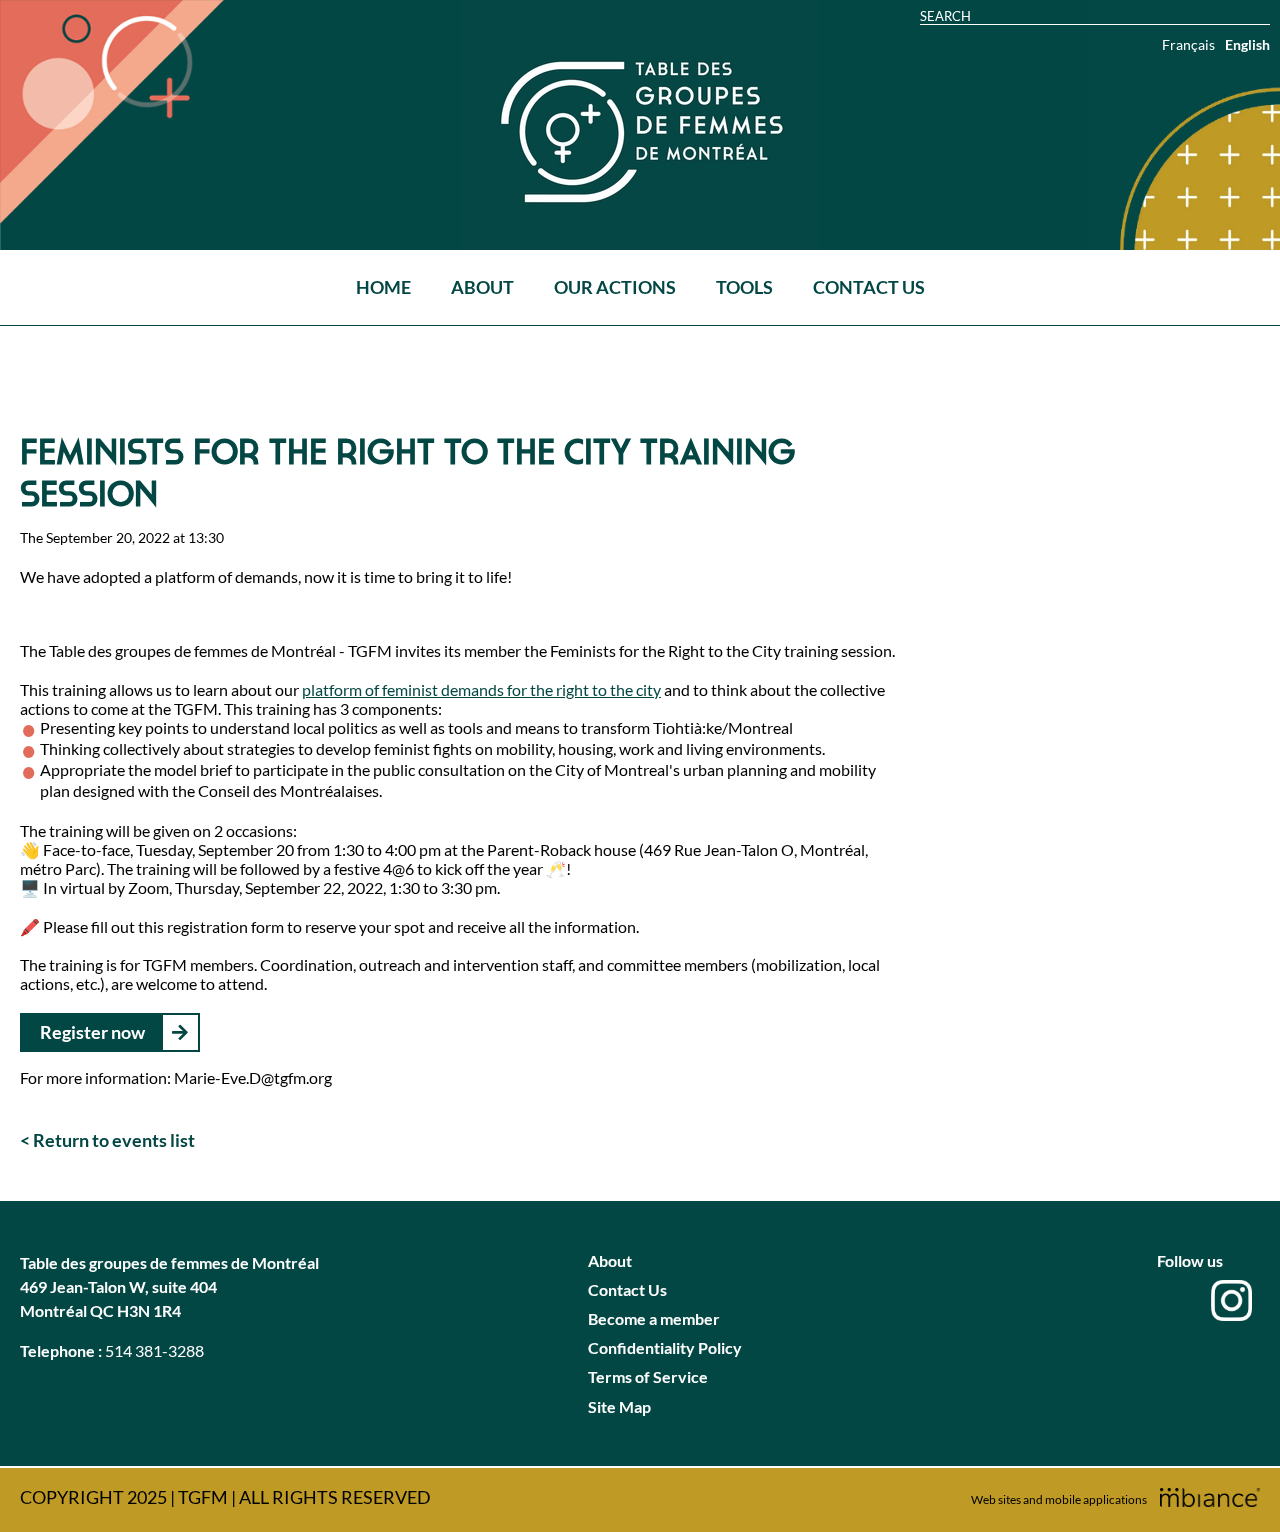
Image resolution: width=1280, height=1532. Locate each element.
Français (1188, 44)
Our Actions (615, 287)
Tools (744, 287)
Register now (92, 1032)
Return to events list (114, 1140)
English (1247, 44)
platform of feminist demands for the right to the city (481, 689)
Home (383, 287)
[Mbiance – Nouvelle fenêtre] (1210, 1497)
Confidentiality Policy (665, 1347)
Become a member (654, 1318)
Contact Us (869, 287)
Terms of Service (648, 1376)
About (482, 287)
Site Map (619, 1406)
